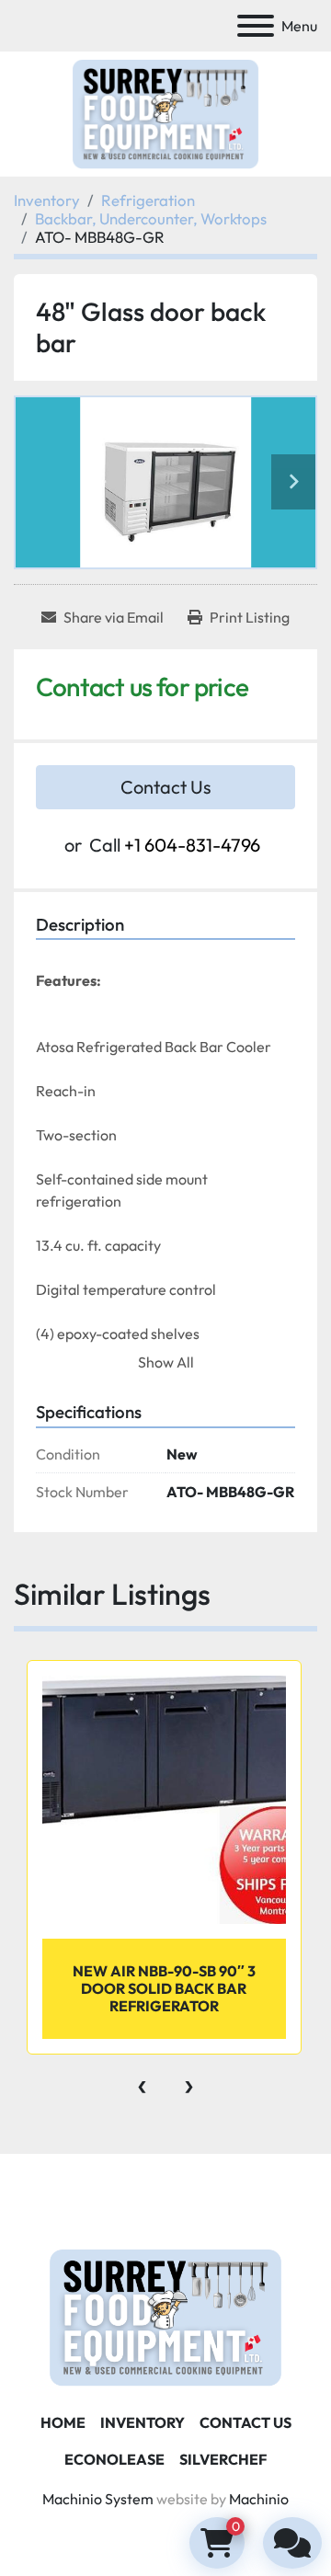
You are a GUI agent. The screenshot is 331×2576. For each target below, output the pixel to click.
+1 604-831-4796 (192, 845)
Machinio (259, 2499)
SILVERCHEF (223, 2459)
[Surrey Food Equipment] (165, 2316)
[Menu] (256, 26)
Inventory (143, 2422)
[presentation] (142, 2082)
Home (63, 2422)
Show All (166, 1362)
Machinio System (98, 2499)
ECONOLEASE (114, 2459)
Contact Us (166, 787)
